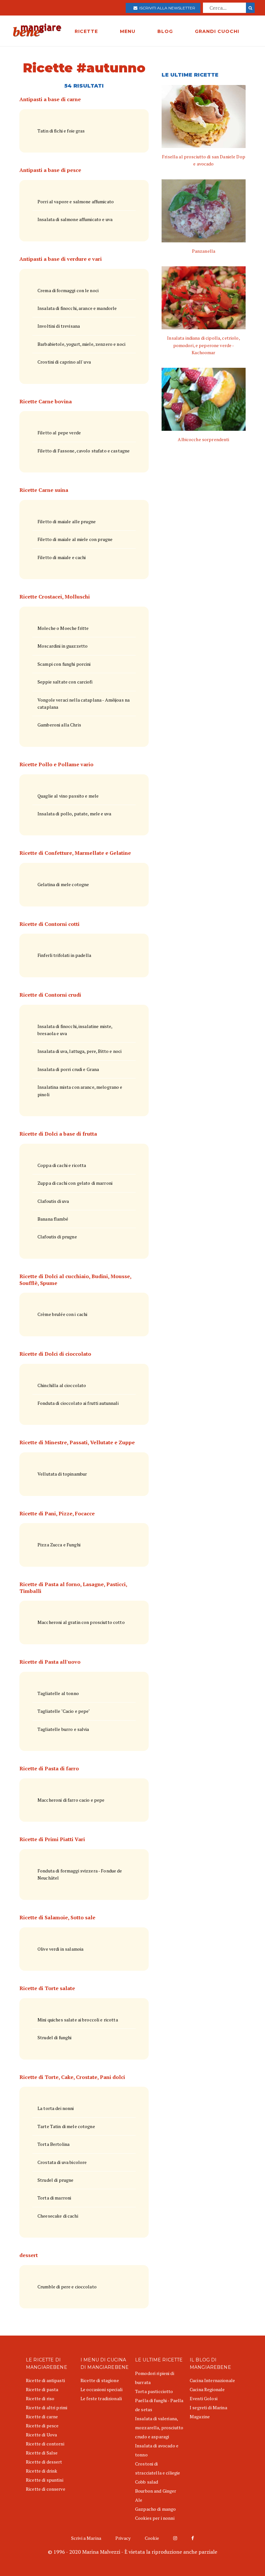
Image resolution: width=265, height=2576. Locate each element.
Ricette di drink (42, 2471)
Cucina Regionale (207, 2389)
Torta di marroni (54, 2198)
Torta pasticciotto (154, 2391)
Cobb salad (147, 2482)
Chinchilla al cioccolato (62, 1385)
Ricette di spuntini (45, 2480)
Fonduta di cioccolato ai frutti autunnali (78, 1403)
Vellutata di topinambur (62, 1474)
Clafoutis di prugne (57, 1237)
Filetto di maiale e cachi (62, 557)
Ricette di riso (40, 2398)
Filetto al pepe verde (59, 433)
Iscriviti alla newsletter (166, 8)
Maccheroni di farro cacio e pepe (71, 1800)
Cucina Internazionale (212, 2380)
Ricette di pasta (42, 2389)
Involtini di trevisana (59, 326)
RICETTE (86, 31)
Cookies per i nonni (155, 2518)
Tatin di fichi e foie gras (61, 131)
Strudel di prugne (55, 2180)
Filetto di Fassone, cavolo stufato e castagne (84, 451)
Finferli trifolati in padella (64, 955)
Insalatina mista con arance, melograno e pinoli (80, 1091)
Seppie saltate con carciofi (65, 682)
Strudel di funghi (54, 2037)
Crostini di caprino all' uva (64, 362)
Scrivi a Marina (86, 2538)
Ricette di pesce (42, 2426)
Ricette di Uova (41, 2435)
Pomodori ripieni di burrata (155, 2378)
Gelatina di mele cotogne (63, 884)
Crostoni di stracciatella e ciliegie (158, 2468)
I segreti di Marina (208, 2407)
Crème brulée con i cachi (62, 1314)
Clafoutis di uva (53, 1201)
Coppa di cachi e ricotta (62, 1165)
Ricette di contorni (45, 2444)
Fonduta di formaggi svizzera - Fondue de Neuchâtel (80, 1874)
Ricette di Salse (42, 2453)
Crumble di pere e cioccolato (67, 2287)
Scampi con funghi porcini (64, 664)
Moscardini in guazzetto (63, 646)
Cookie (152, 2538)
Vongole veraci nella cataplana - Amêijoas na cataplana (84, 703)
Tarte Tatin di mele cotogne (66, 2126)
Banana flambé (53, 1219)
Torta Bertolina (53, 2144)
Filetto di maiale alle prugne (67, 521)
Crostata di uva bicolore (62, 2162)
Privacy (123, 2538)
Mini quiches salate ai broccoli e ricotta (78, 2020)
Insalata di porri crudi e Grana (68, 1069)
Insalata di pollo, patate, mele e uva (74, 814)
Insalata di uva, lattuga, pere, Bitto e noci (79, 1051)
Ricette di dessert (44, 2462)
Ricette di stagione (100, 2380)
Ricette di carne (42, 2417)
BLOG (165, 31)
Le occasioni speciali (101, 2389)
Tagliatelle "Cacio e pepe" (64, 1711)
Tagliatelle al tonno (58, 1693)
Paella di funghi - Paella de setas (159, 2405)
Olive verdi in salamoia (60, 1949)
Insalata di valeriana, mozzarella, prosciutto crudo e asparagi (159, 2428)
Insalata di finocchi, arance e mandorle (77, 308)
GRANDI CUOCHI (217, 31)
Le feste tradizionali (101, 2398)
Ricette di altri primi (47, 2407)
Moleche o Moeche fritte (63, 628)
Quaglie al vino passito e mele (68, 796)
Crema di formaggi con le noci (68, 290)
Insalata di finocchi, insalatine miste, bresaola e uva (75, 1030)
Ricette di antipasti (45, 2380)
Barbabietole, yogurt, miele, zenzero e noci (81, 344)
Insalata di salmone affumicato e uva (75, 219)
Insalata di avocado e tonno (157, 2450)
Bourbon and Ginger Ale (156, 2495)
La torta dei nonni (56, 2108)
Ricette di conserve (46, 2489)
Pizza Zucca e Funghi (59, 1545)
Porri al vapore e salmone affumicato (76, 201)
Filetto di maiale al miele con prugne (75, 539)
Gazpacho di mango (155, 2509)
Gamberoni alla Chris (59, 725)
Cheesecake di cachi (58, 2216)
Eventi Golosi (204, 2398)
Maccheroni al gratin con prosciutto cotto (81, 1622)
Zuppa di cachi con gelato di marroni (75, 1183)
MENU (128, 31)
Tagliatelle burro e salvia (63, 1729)
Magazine (200, 2417)
